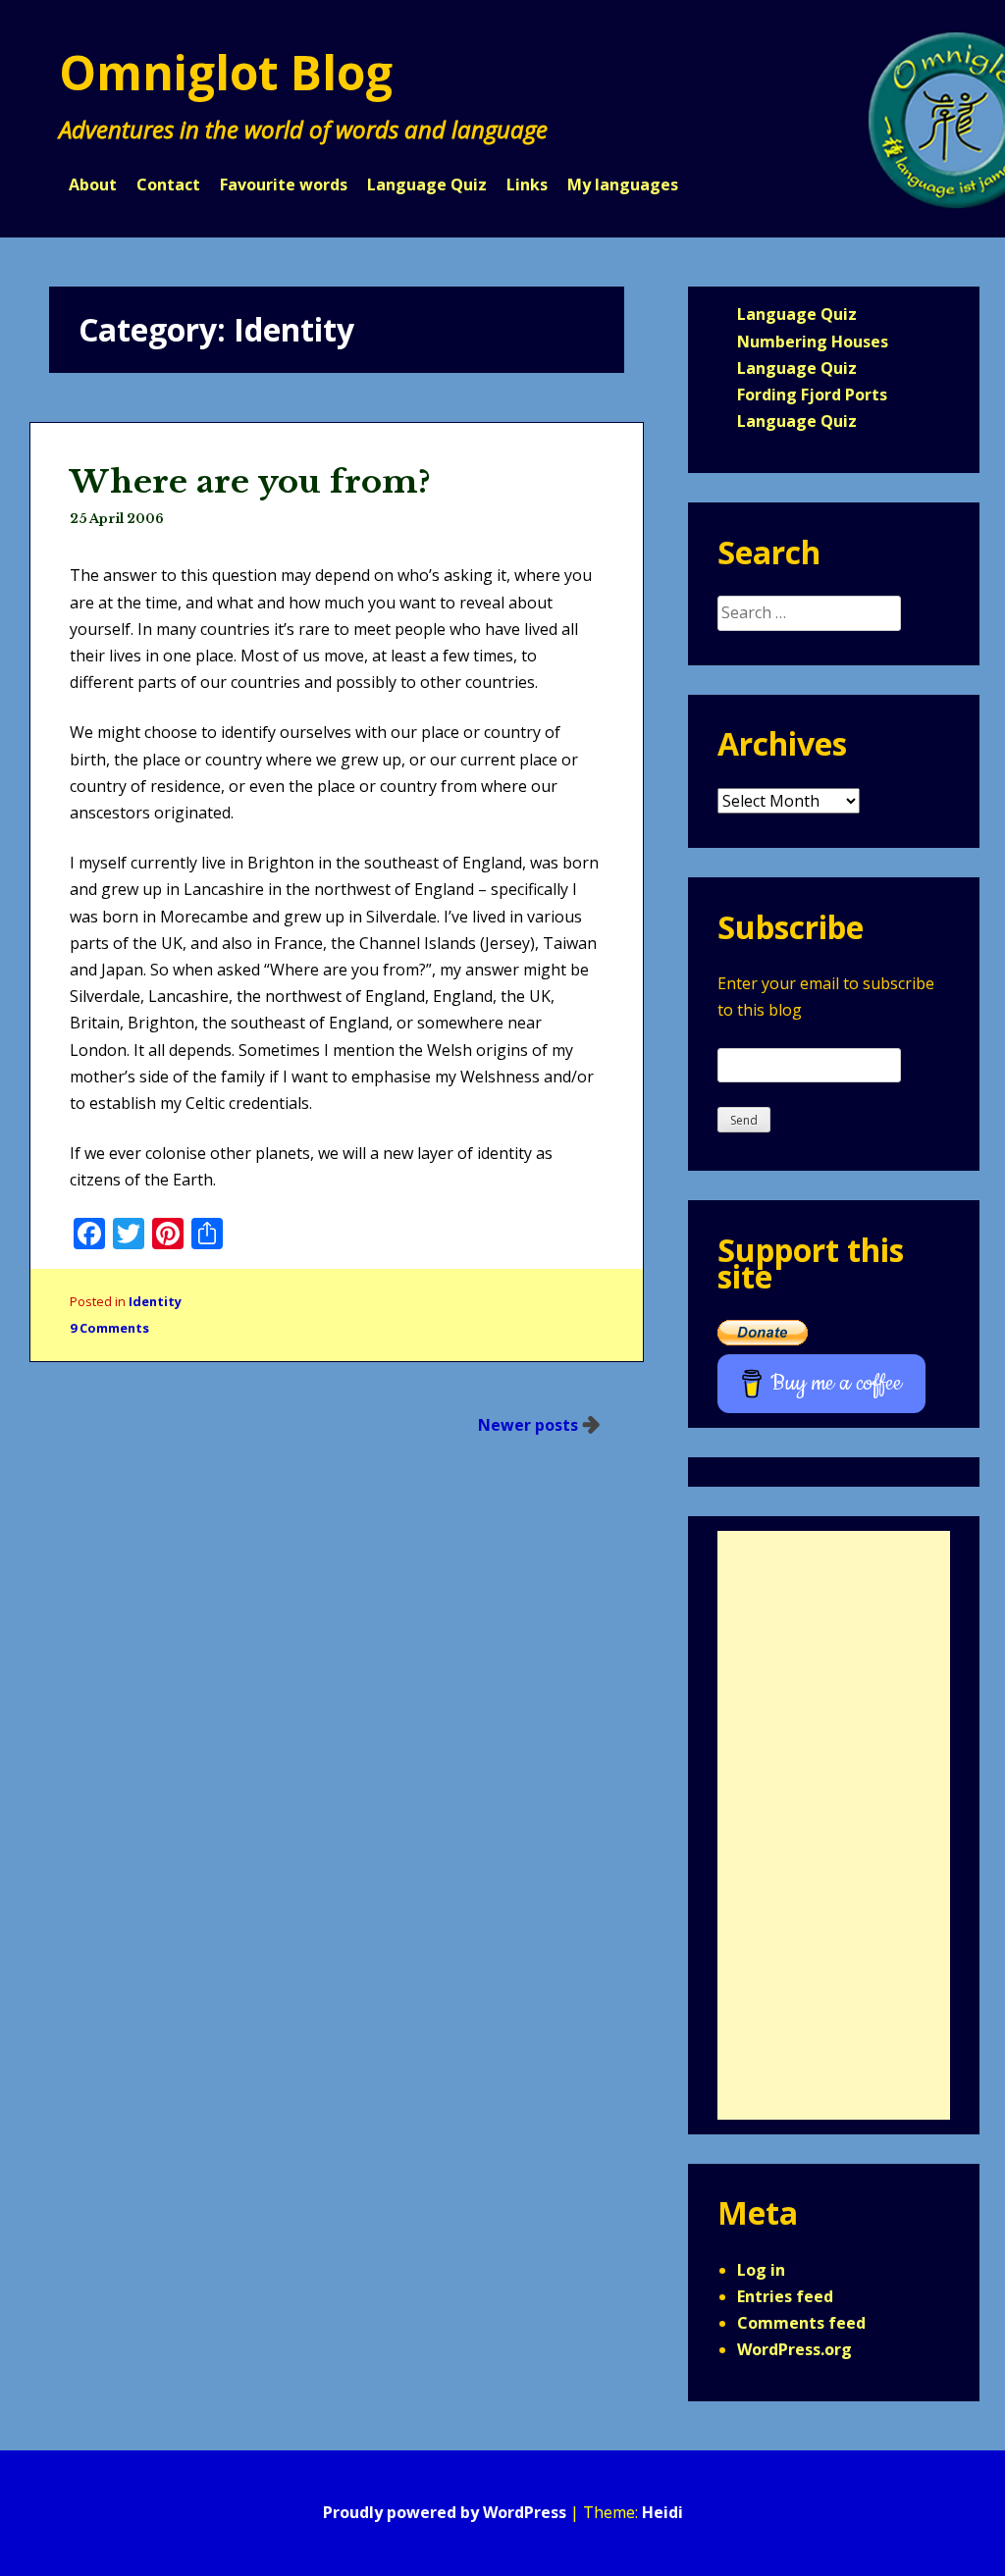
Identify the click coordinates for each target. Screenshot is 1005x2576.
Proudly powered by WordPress (445, 2512)
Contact (168, 184)
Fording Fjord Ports (812, 394)
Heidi (662, 2512)
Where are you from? (250, 482)
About (93, 184)
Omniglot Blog (226, 72)
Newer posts (528, 1425)
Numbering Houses (813, 342)
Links (527, 184)
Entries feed (785, 2296)
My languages (623, 184)
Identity (155, 1301)
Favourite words (284, 184)
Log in (761, 2270)
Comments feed (801, 2323)
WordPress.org (794, 2349)
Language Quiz (427, 184)
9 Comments (109, 1328)
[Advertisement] (834, 1825)
